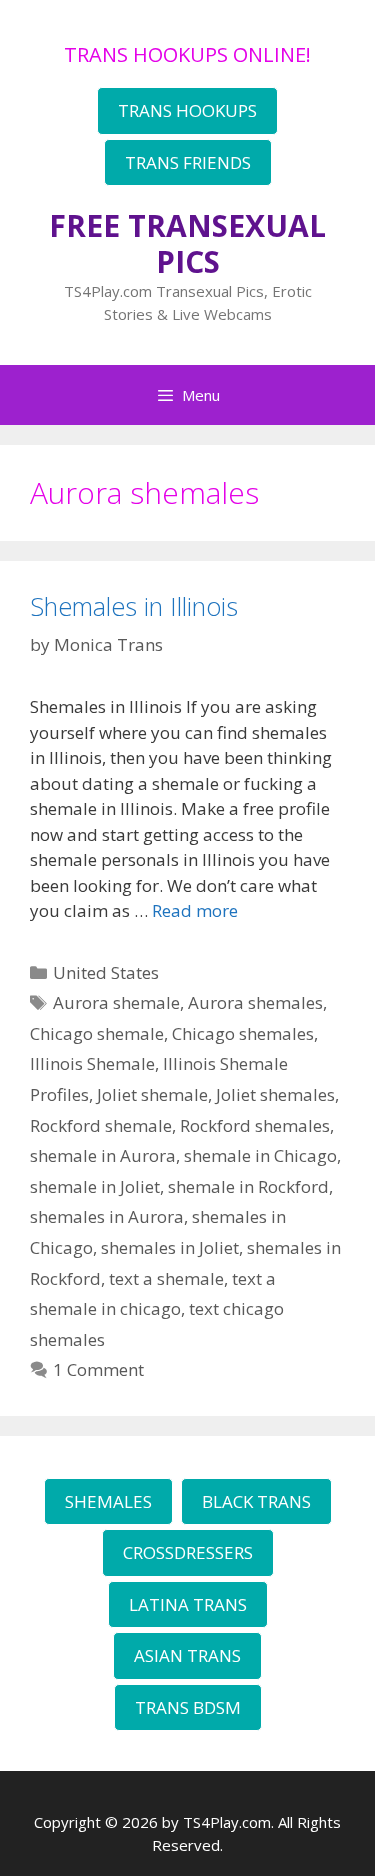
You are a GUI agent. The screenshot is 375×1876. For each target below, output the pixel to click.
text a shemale (166, 1278)
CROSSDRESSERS (188, 1552)
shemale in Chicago (260, 1155)
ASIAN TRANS (187, 1655)
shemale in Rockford (248, 1186)
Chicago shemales (243, 1033)
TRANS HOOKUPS (187, 110)
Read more (195, 910)
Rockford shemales (255, 1125)
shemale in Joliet (95, 1186)
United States (106, 972)
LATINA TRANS (188, 1604)
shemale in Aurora (103, 1155)
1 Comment (98, 1369)
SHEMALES (108, 1501)
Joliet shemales (275, 1094)
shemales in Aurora (107, 1216)
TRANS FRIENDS (188, 162)
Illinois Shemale (92, 1063)
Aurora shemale (116, 1002)
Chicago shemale (97, 1033)
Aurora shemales (255, 1002)
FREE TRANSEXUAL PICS (187, 243)
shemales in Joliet (170, 1247)
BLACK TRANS (256, 1501)
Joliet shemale (152, 1094)
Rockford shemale (101, 1125)
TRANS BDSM (188, 1707)
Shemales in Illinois (134, 606)
